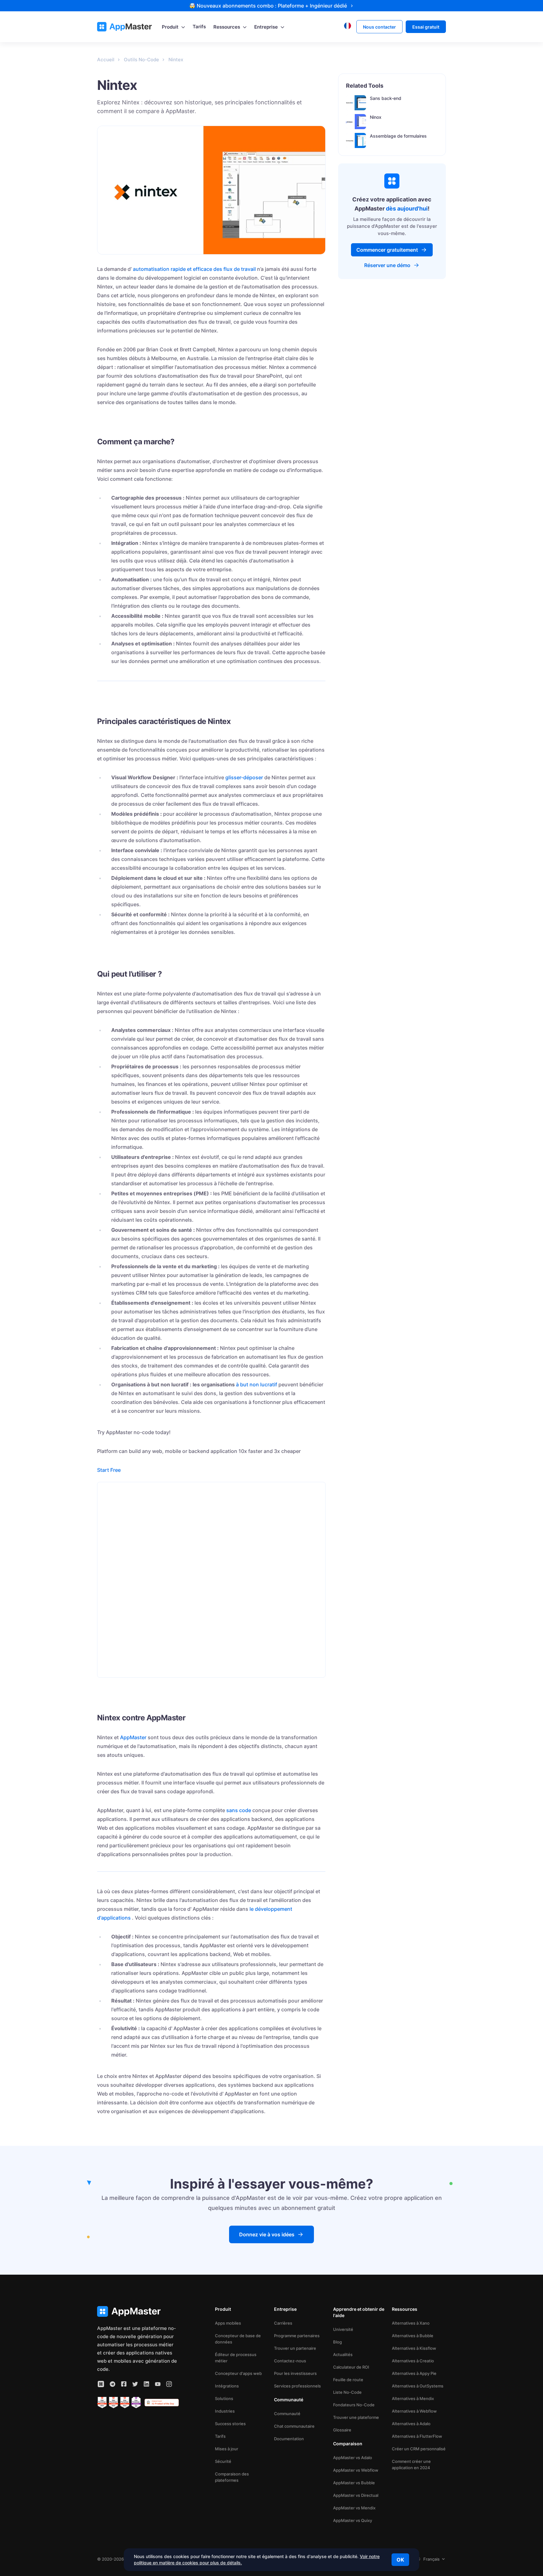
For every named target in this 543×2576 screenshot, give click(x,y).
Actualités (343, 2354)
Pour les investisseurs (295, 2373)
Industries (225, 2411)
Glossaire (342, 2430)
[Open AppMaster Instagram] (169, 2384)
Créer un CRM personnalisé (419, 2449)
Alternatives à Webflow (414, 2411)
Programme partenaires (297, 2336)
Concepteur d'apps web (238, 2373)
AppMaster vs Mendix (354, 2508)
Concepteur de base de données (238, 2339)
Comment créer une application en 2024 (411, 2464)
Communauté (287, 2414)
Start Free (109, 1470)
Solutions (224, 2398)
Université (343, 2329)
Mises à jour (227, 2449)
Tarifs (220, 2436)
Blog (337, 2342)
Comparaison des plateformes (232, 2477)
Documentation (289, 2439)
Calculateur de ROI (351, 2367)
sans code (239, 1810)
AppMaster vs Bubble (354, 2483)
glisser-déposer (244, 777)
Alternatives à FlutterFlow (417, 2436)
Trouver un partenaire (295, 2348)
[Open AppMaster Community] (101, 2384)
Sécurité (223, 2461)
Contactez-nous (290, 2361)
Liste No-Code (347, 2392)
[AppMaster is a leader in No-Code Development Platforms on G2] (102, 2403)
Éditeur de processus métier (236, 2358)
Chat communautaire (294, 2426)
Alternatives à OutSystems (418, 2386)
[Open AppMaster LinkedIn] (146, 2384)
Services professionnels (297, 2386)
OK (400, 2560)
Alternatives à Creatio (413, 2361)
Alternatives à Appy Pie (414, 2373)
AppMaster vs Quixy (353, 2520)
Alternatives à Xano (411, 2323)
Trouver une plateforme (356, 2417)
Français (431, 2559)
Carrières (283, 2323)
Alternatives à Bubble (413, 2336)
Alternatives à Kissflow (414, 2348)
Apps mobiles (228, 2323)
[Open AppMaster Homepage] (138, 2312)
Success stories (230, 2424)
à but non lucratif (257, 1384)
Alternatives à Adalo (411, 2424)
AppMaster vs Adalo (353, 2458)
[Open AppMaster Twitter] (135, 2384)
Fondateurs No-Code (354, 2405)
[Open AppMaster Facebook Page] (124, 2384)
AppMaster (133, 1737)
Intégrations (227, 2386)
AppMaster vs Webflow (356, 2470)
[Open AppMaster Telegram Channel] (112, 2384)
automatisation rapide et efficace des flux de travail (194, 269)
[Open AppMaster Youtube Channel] (158, 2384)
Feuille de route (348, 2380)
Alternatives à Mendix (413, 2398)
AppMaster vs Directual (356, 2495)
